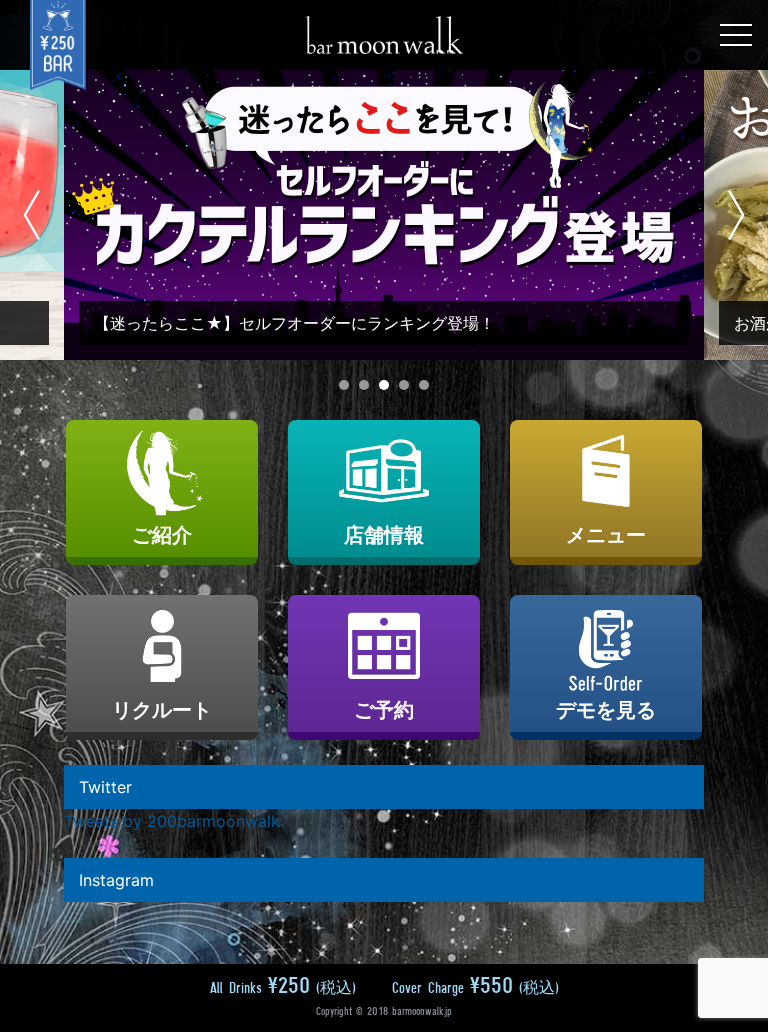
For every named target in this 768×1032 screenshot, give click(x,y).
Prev (33, 215)
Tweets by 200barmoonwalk (172, 821)
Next (735, 215)
